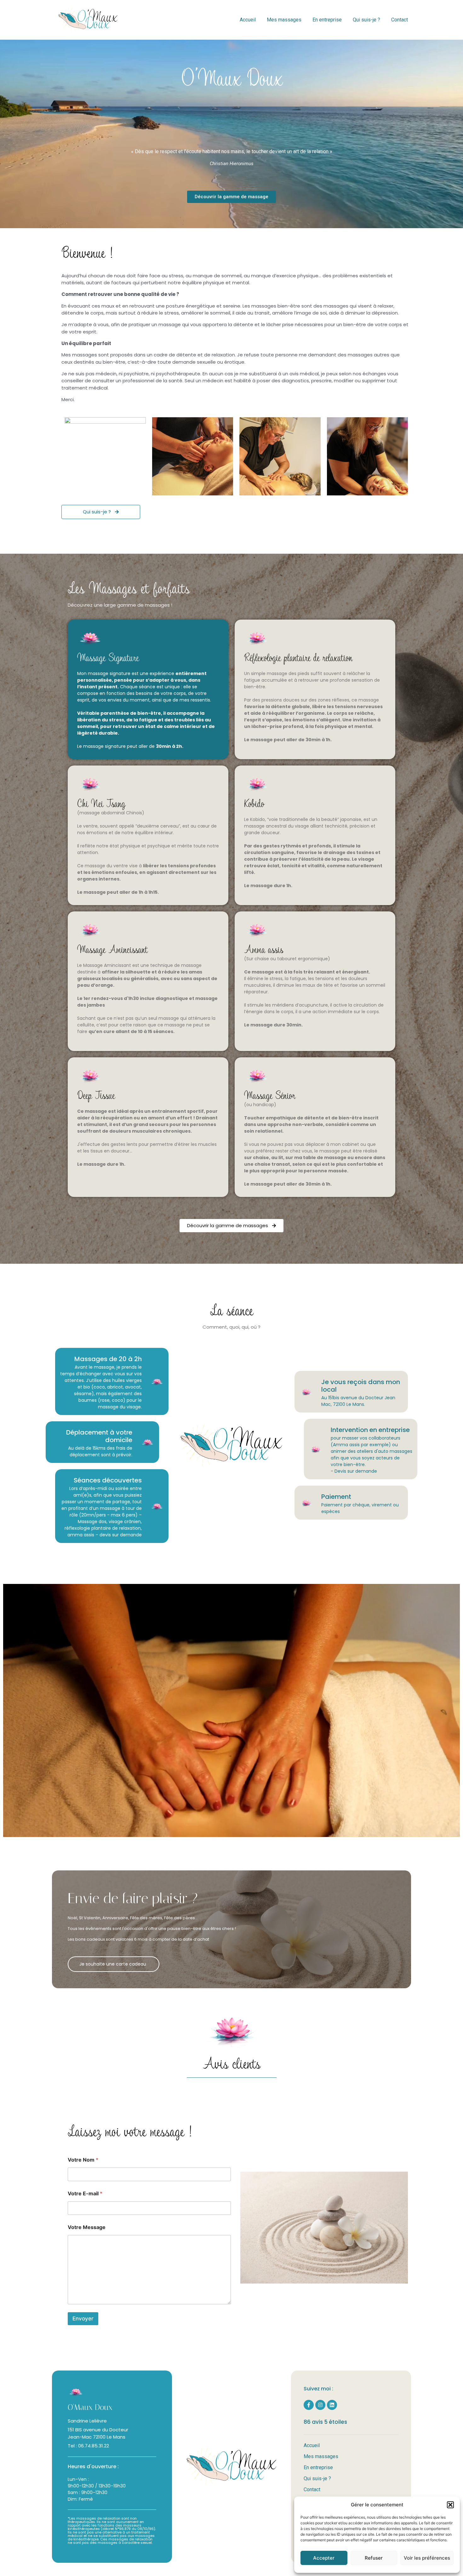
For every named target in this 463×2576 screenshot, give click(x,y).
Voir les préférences (427, 2558)
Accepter (324, 2558)
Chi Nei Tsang (101, 803)
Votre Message (87, 2227)
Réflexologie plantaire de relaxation (298, 657)
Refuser (374, 2558)
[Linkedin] (332, 2405)
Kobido (254, 803)
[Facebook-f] (309, 2405)
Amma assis (264, 949)
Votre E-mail (85, 2194)
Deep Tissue (96, 1095)
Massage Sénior (270, 1095)
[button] (450, 2505)
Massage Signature (108, 657)
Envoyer (83, 2319)
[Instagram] (320, 2405)
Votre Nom (83, 2160)
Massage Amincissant (112, 949)
